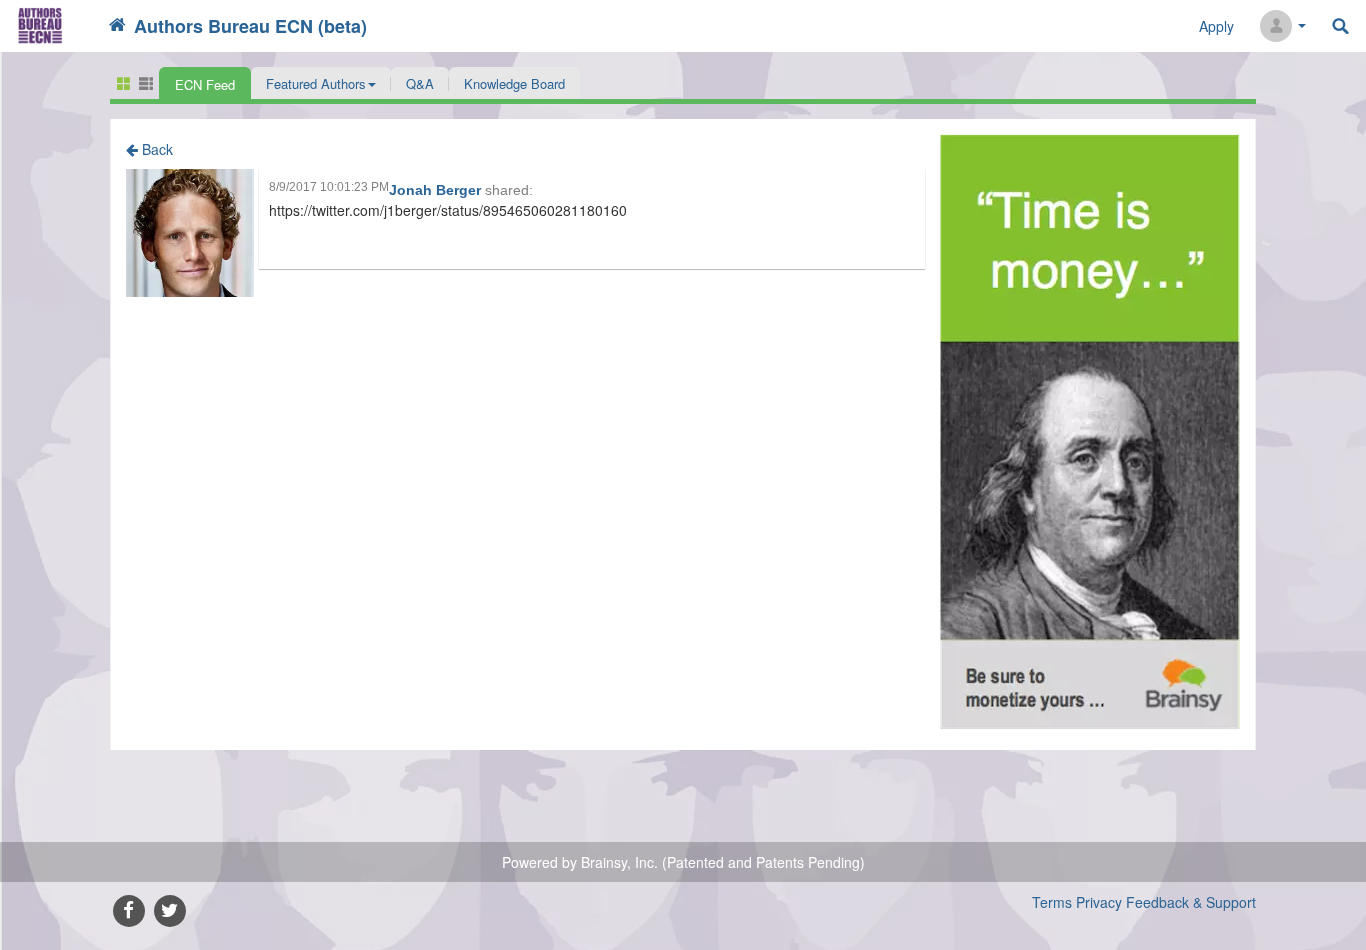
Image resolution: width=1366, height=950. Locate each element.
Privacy (1099, 902)
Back (155, 149)
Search (1340, 26)
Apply (1216, 26)
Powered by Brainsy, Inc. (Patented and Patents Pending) (683, 862)
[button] (321, 83)
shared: (509, 190)
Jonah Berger (437, 190)
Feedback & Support (1191, 902)
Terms (1052, 902)
